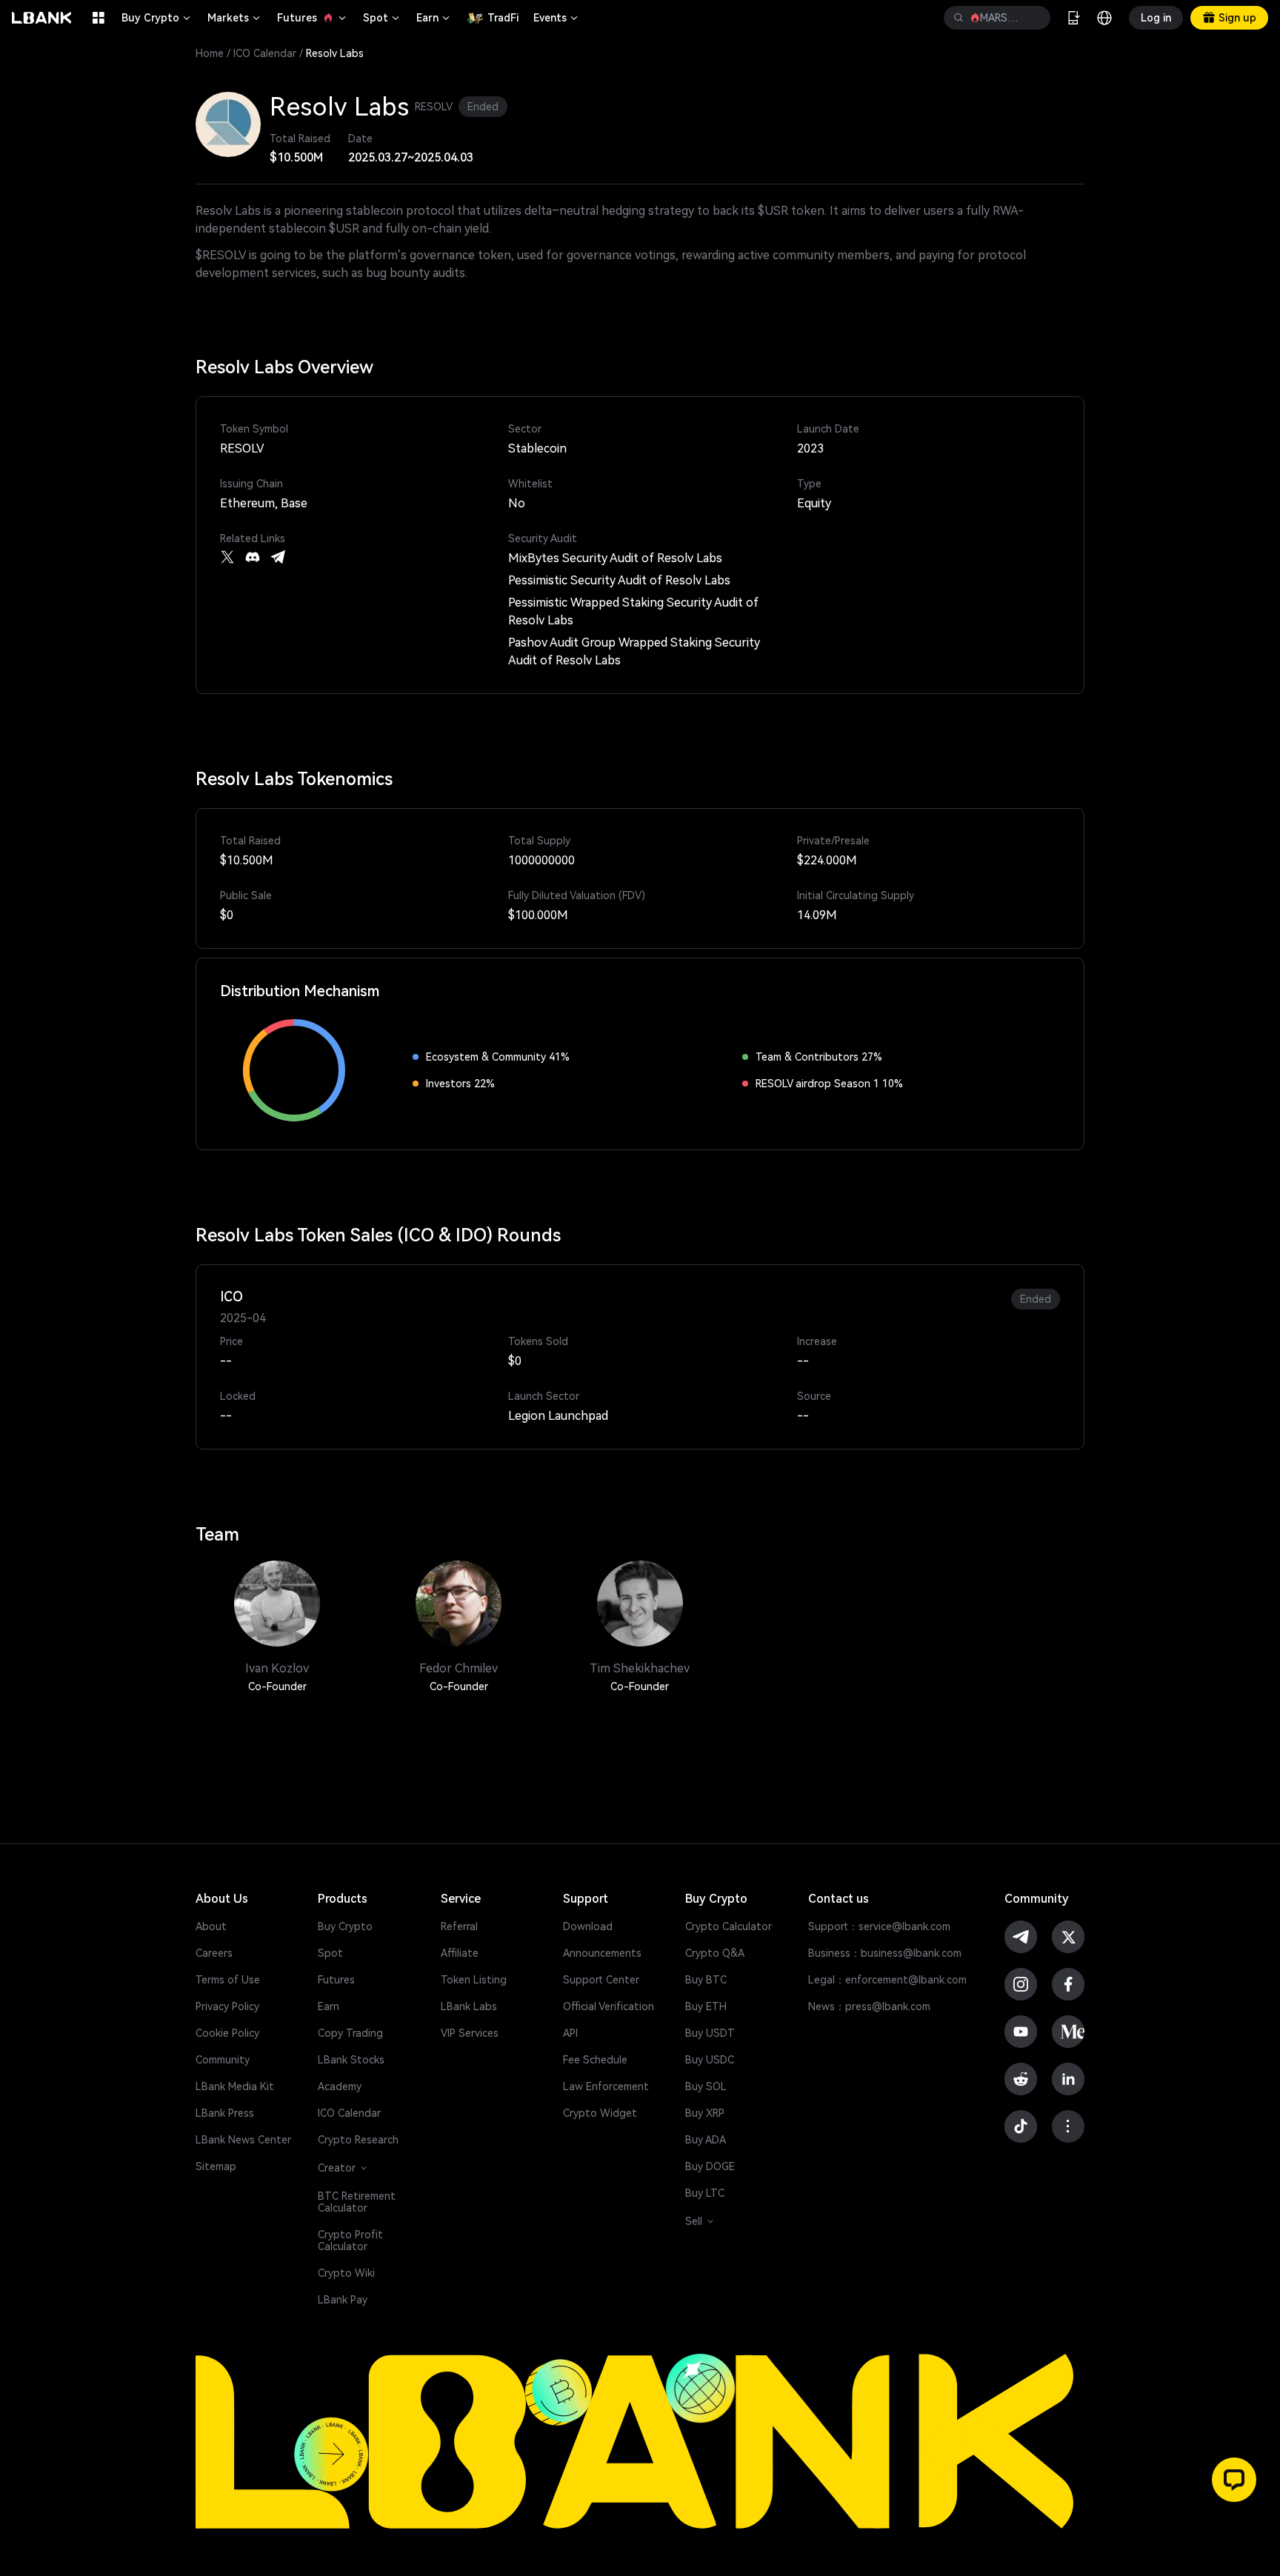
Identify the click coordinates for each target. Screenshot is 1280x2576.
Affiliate (460, 1953)
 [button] (959, 18)
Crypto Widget (600, 2113)
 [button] (1033, 18)
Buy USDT (710, 2033)
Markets (235, 18)
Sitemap (216, 2166)
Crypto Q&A (715, 1953)
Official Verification (609, 2006)
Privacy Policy (227, 2006)
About (211, 1926)
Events (557, 18)
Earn (434, 18)
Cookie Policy (227, 2033)
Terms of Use (228, 1980)
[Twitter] (227, 557)
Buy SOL (706, 2086)
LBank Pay (343, 2300)
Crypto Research (358, 2140)
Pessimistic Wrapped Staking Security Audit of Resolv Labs (633, 611)
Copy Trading (350, 2033)
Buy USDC (710, 2060)
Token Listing (474, 1980)
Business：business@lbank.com (885, 1953)
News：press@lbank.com (869, 2006)
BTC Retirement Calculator (357, 2202)
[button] (1234, 2480)
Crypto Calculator (729, 1926)
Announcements (602, 1953)
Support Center (601, 1980)
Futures (313, 18)
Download (588, 1926)
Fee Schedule (595, 2060)
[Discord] (253, 557)
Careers (214, 1953)
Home (210, 53)
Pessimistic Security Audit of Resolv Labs (619, 580)
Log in (1156, 18)
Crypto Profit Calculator (350, 2240)
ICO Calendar (265, 53)
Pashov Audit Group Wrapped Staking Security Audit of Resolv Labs (634, 651)
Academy (340, 2086)
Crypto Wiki (346, 2273)
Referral (459, 1926)
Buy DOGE (710, 2166)
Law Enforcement (606, 2086)
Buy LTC (705, 2193)
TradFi (503, 18)
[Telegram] (278, 557)
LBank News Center (243, 2140)
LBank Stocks (351, 2060)
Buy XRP (705, 2113)
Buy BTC (706, 1980)
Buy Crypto (157, 18)
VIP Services (470, 2033)
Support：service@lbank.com (879, 1926)
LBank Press (225, 2113)
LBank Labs (469, 2006)
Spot (382, 18)
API (570, 2033)
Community (223, 2060)
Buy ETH (706, 2006)
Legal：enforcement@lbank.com (887, 1980)
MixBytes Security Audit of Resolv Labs (615, 558)
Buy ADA (706, 2140)
